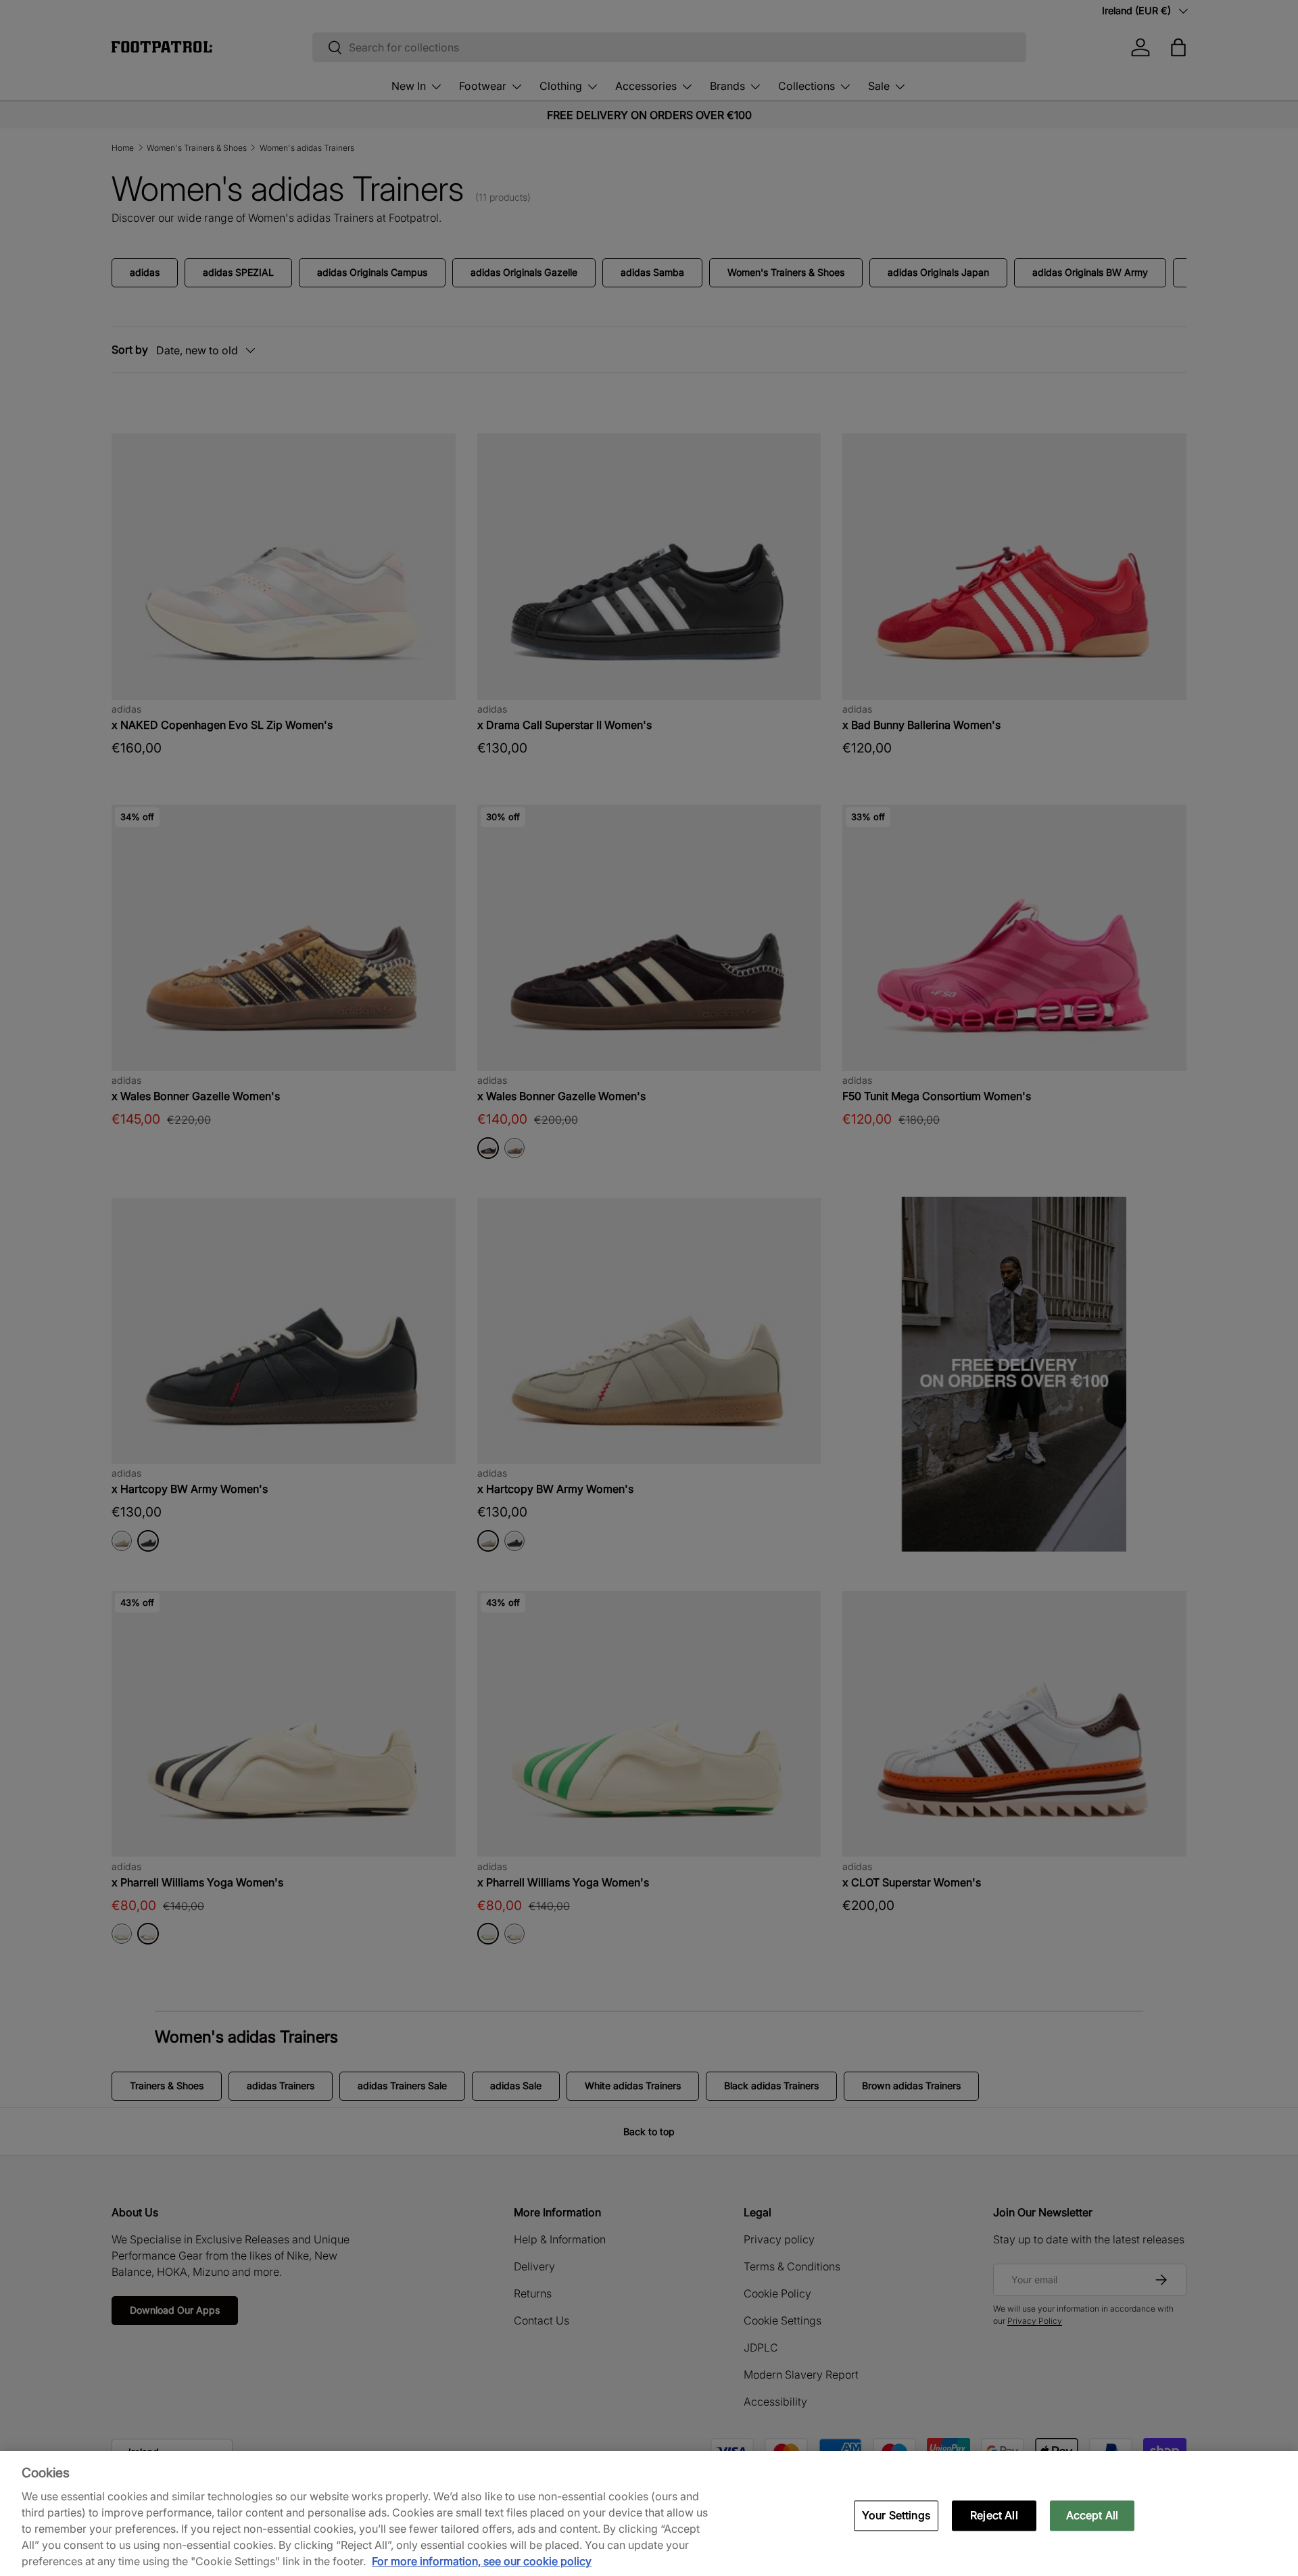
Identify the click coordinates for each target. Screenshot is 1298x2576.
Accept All (1092, 2515)
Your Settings (896, 2515)
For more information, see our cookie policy (482, 2561)
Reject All (994, 2515)
